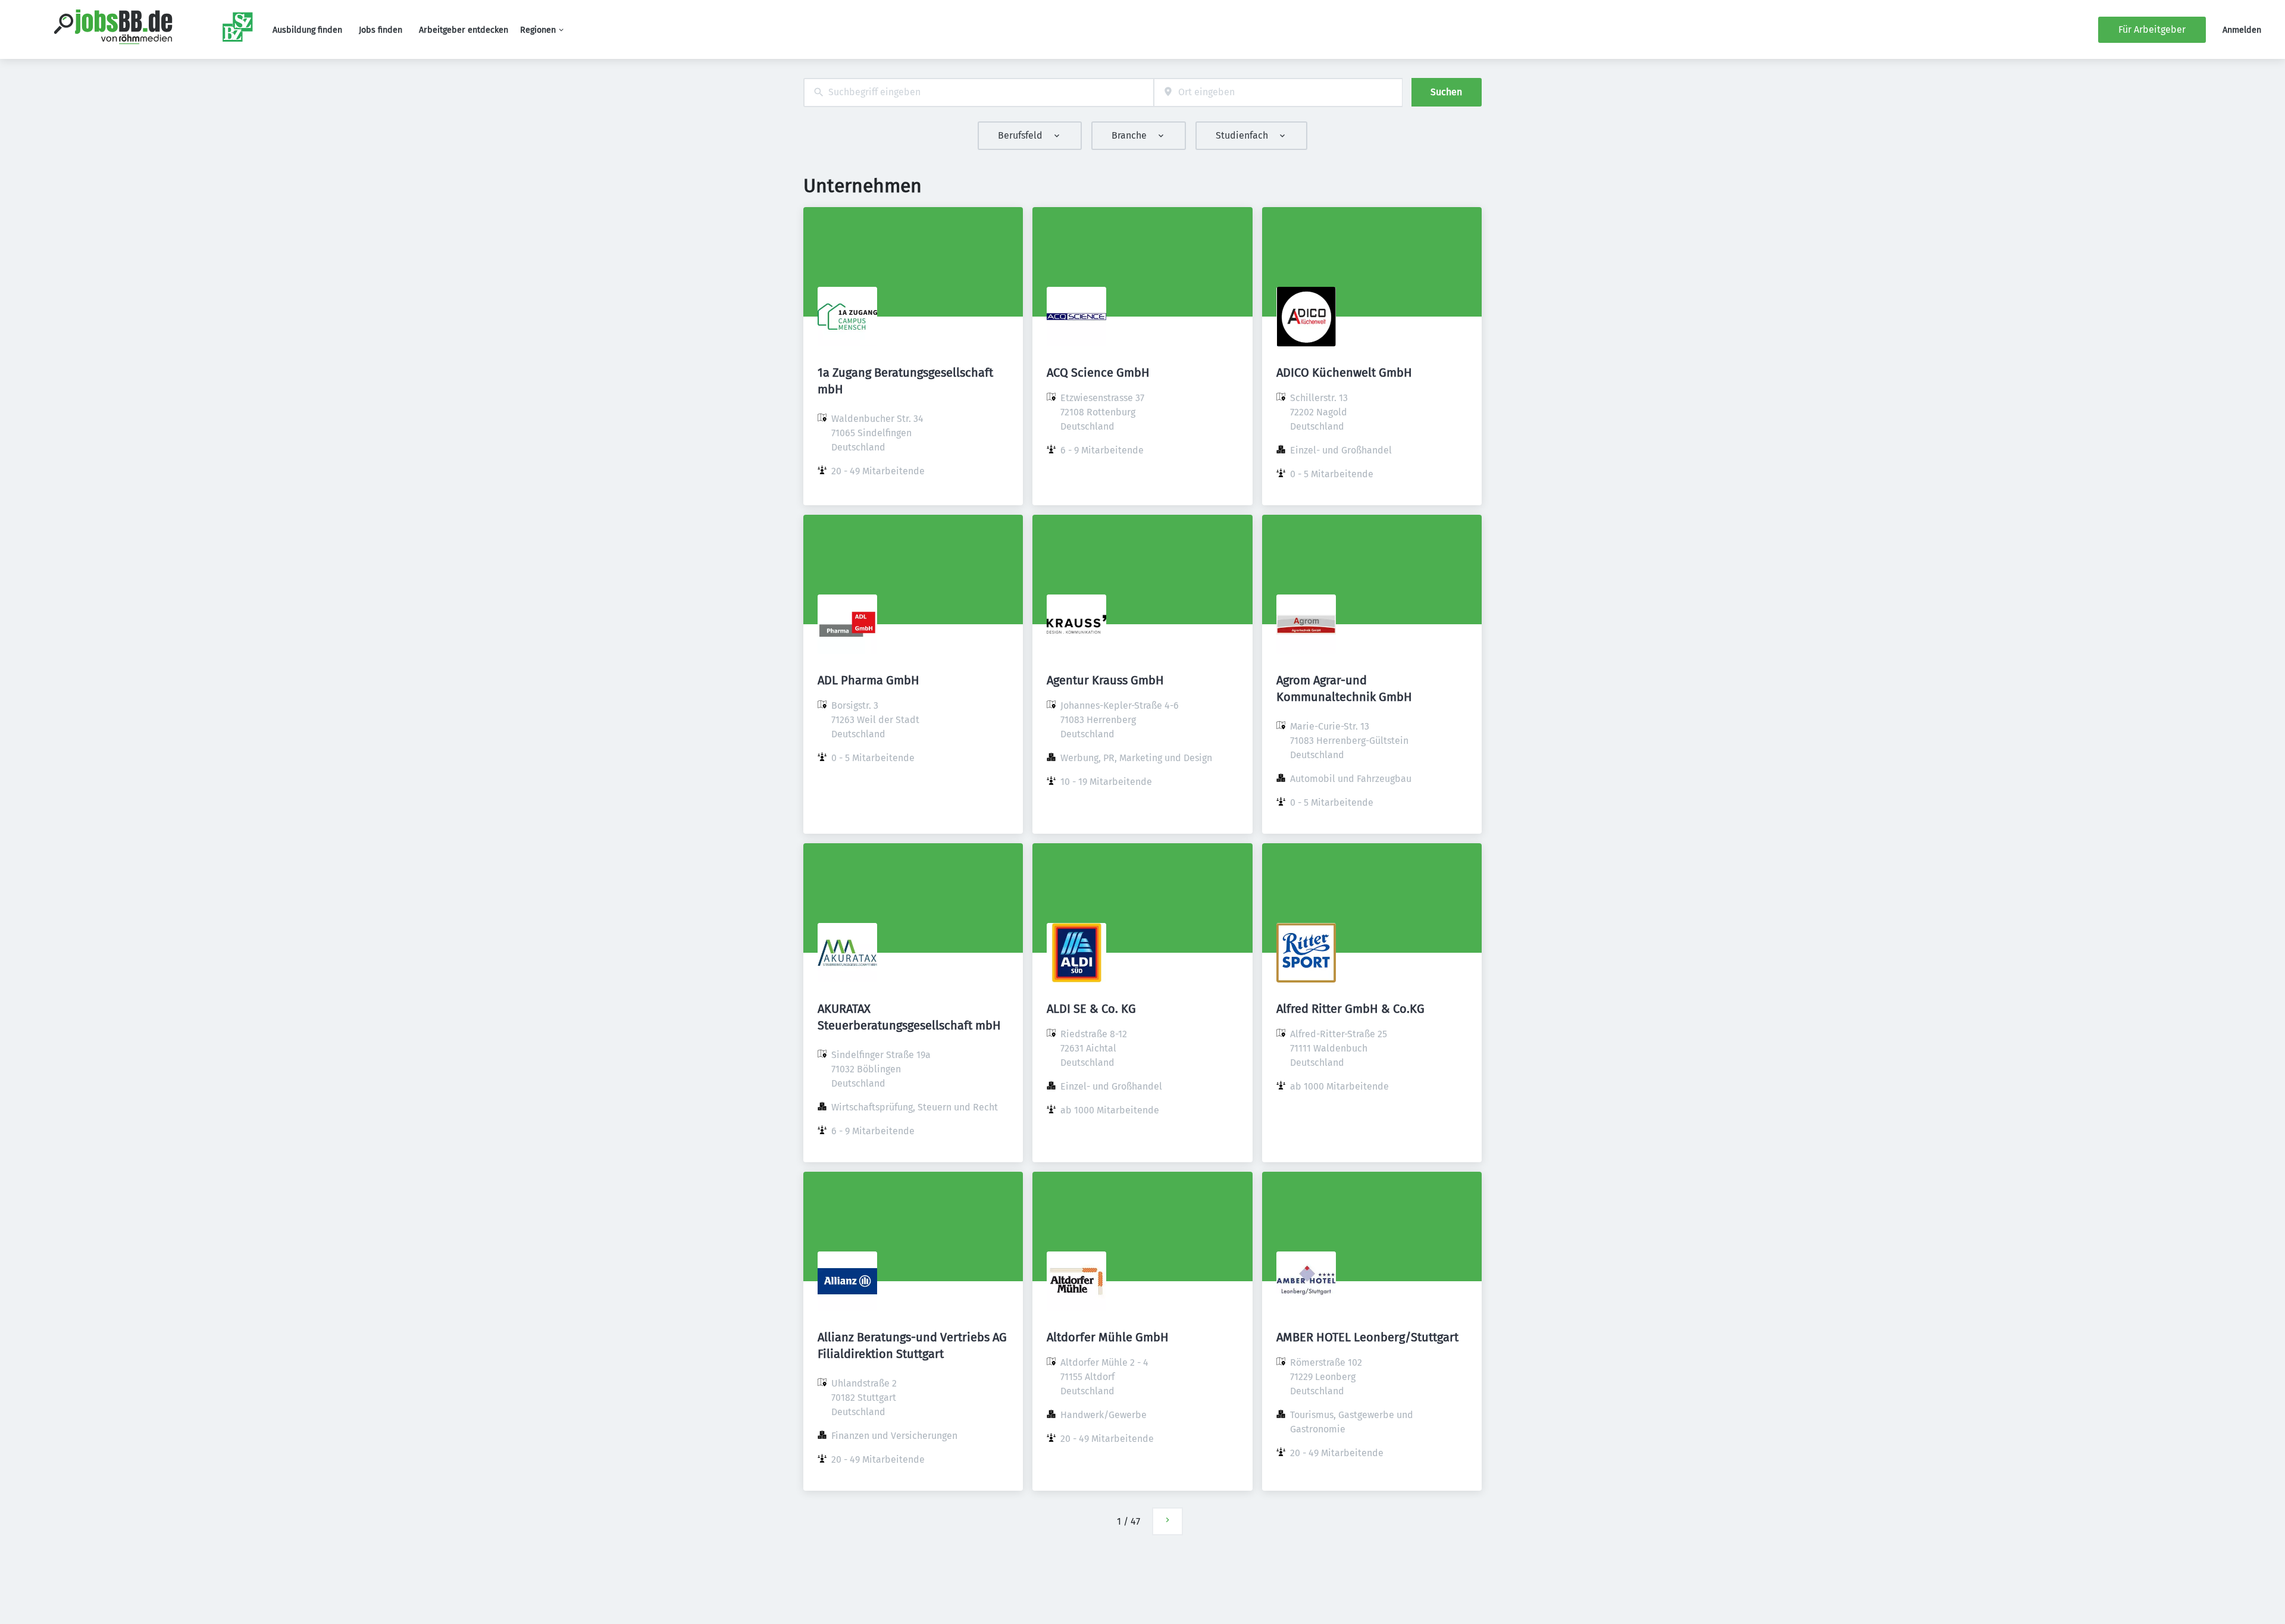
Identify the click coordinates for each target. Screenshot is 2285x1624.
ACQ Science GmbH (1098, 373)
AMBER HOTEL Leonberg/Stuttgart (1367, 1337)
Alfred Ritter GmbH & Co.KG (1350, 1009)
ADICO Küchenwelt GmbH (1344, 373)
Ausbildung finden (307, 30)
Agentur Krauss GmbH (1105, 680)
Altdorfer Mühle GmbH (1108, 1337)
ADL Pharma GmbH (868, 680)
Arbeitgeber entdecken (464, 30)
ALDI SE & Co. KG (1091, 1009)
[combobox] (979, 93)
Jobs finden (381, 30)
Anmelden (2242, 30)
